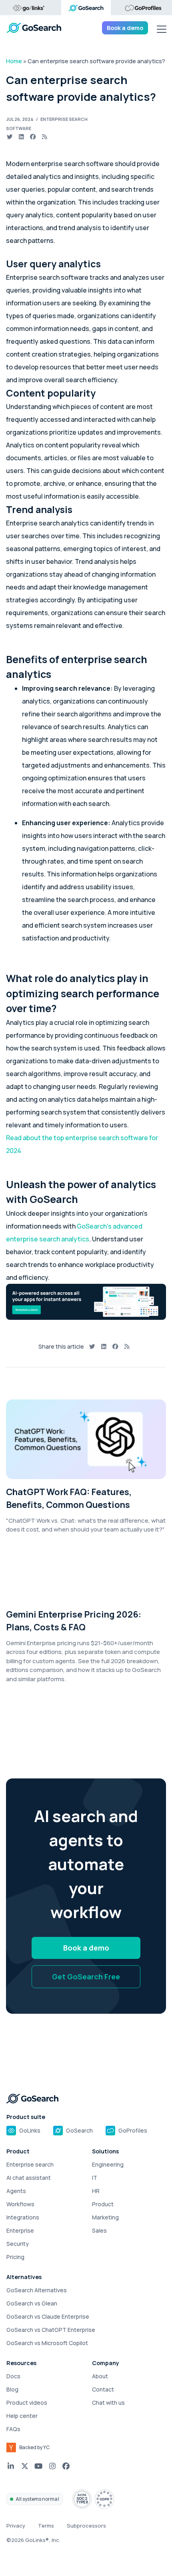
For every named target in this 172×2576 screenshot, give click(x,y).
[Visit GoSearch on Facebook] (66, 2466)
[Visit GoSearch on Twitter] (25, 2466)
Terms (46, 2526)
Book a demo (125, 28)
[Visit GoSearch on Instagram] (53, 2466)
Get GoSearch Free (86, 1977)
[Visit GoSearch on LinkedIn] (11, 2466)
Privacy (16, 2526)
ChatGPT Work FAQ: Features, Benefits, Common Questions (69, 1498)
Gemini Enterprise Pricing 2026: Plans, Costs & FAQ (74, 1621)
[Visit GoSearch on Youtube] (39, 2466)
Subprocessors (86, 2526)
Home (14, 61)
